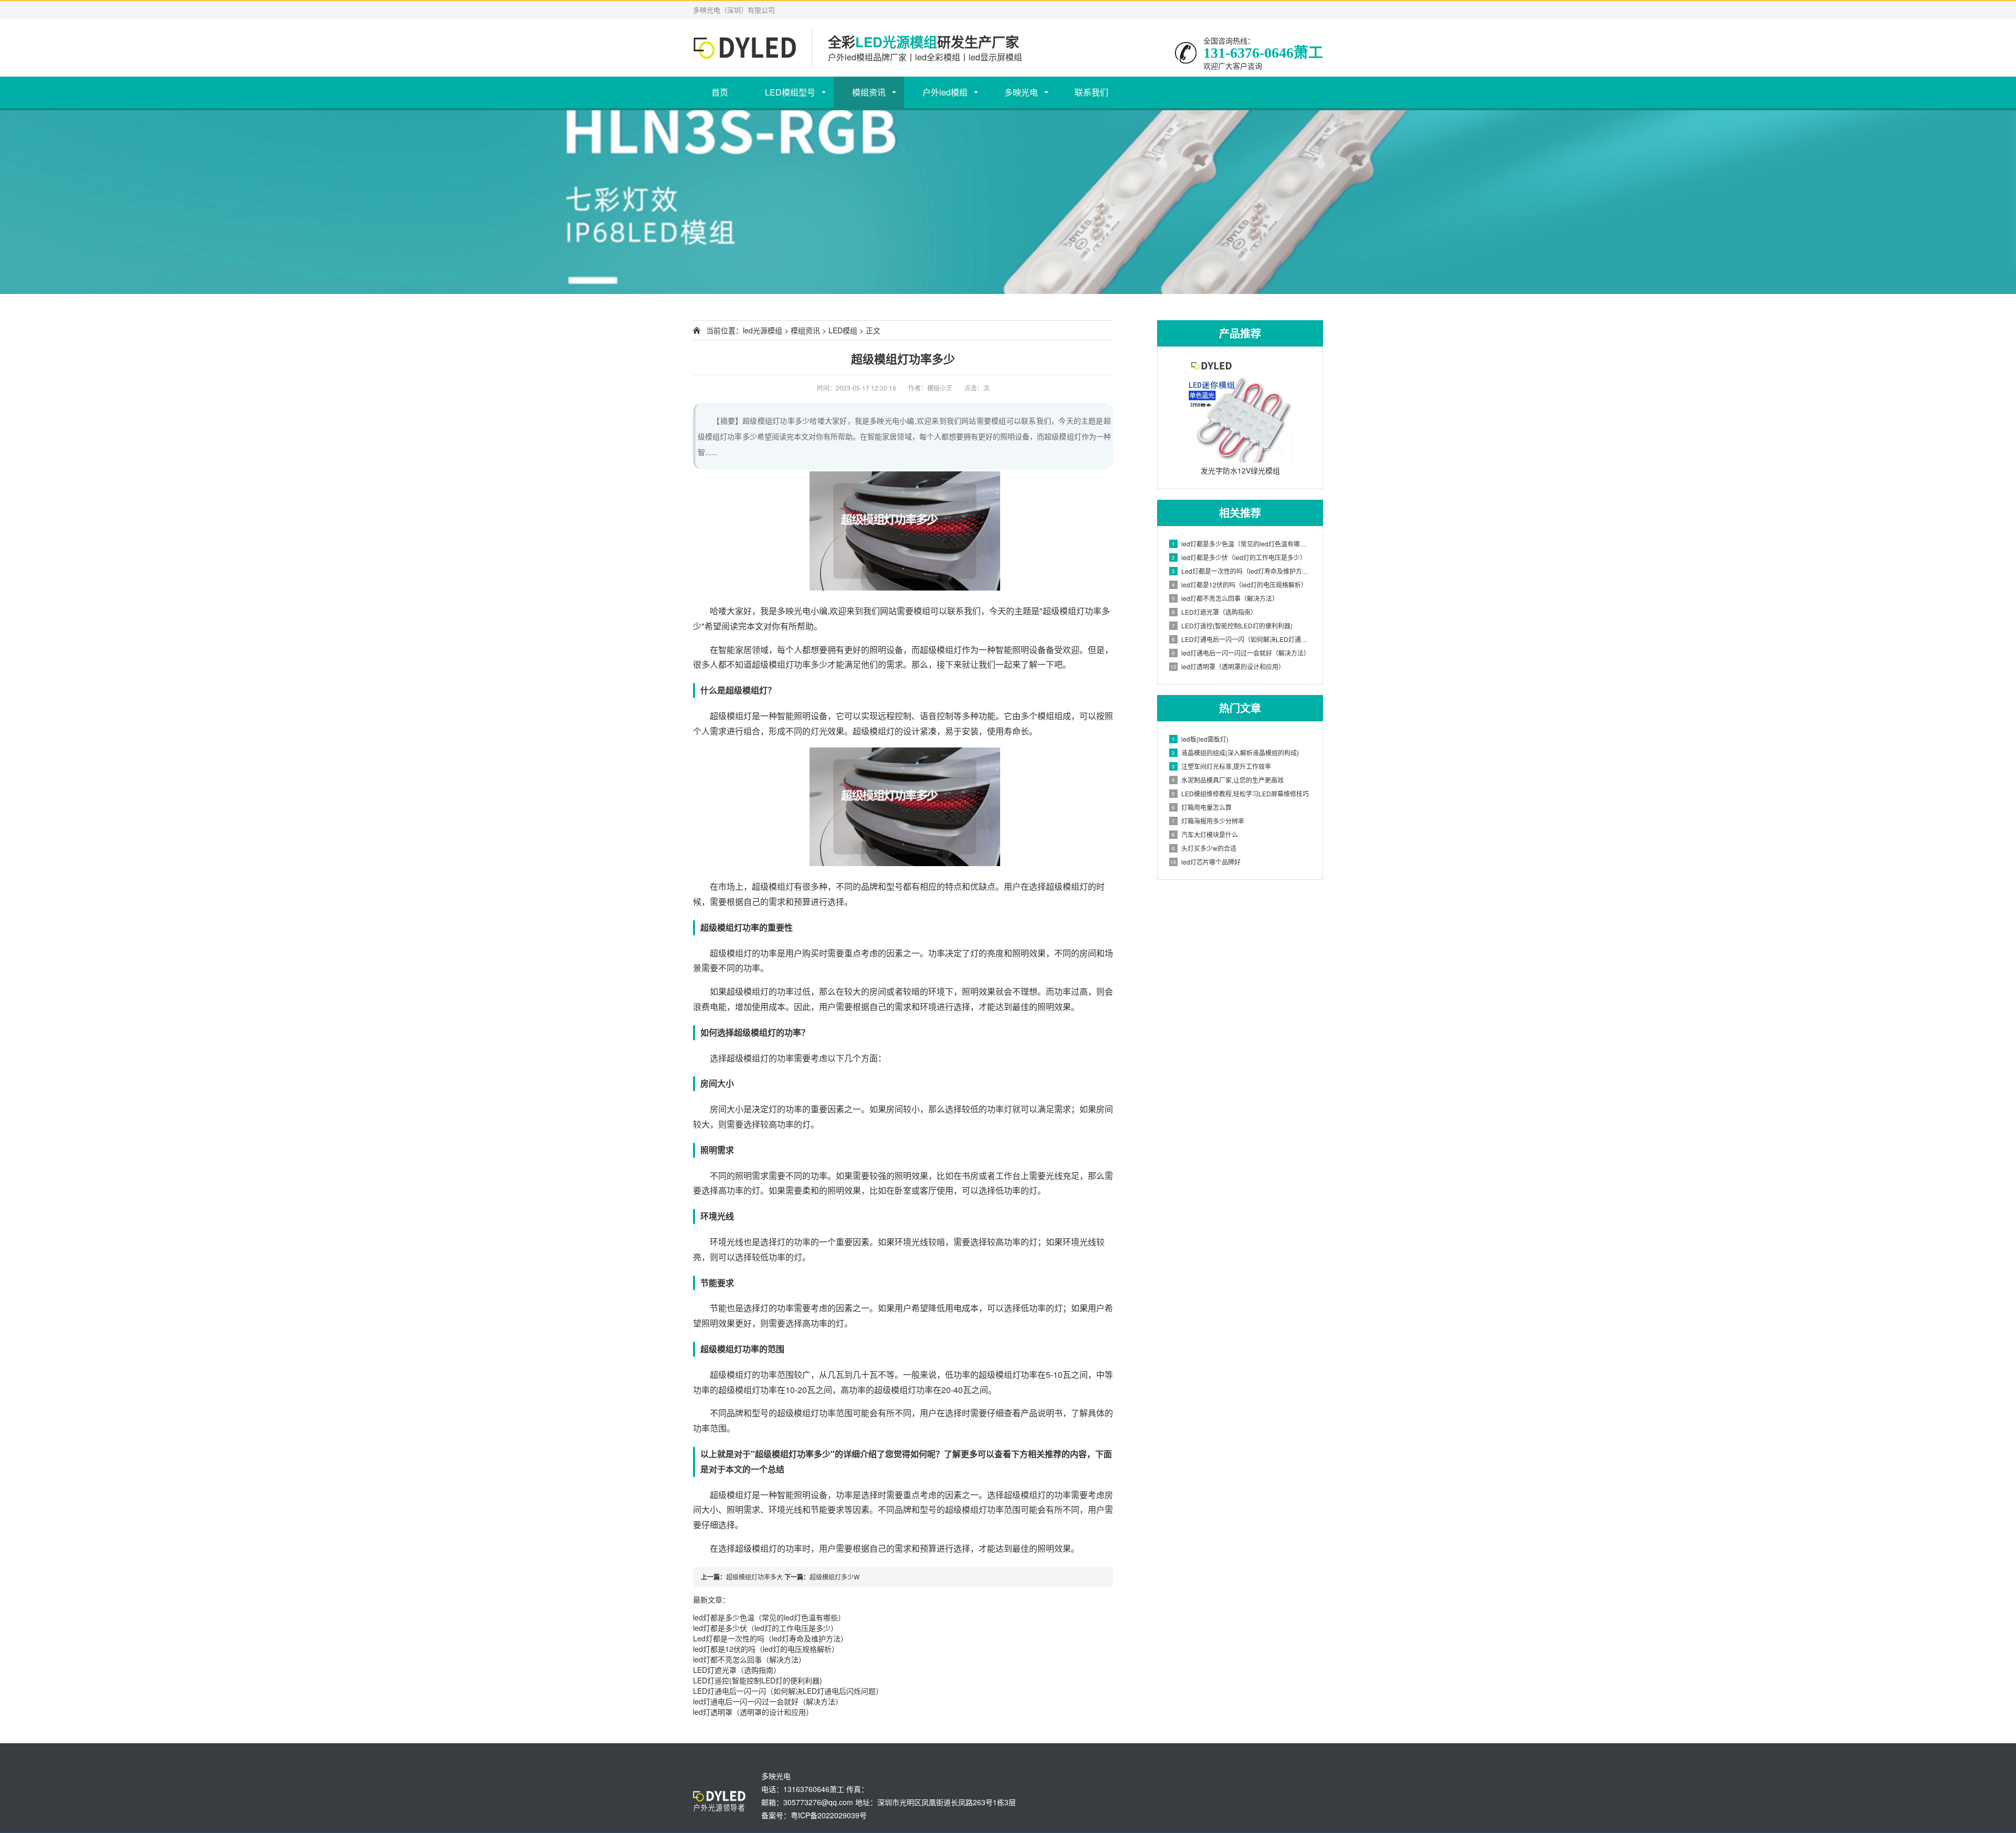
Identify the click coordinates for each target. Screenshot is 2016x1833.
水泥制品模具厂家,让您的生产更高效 (1228, 780)
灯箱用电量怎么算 (1202, 807)
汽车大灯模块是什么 (1205, 834)
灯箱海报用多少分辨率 (1208, 821)
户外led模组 (945, 92)
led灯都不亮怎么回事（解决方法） (749, 1659)
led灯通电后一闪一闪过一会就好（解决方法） (768, 1701)
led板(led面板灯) (1200, 739)
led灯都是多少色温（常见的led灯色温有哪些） (769, 1617)
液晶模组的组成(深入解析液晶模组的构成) (1235, 752)
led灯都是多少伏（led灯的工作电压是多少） (765, 1628)
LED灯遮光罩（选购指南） (737, 1670)
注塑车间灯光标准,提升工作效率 (1221, 766)
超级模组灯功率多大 (754, 1577)
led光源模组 (763, 330)
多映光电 (1021, 92)
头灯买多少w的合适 (1204, 848)
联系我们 (1091, 92)
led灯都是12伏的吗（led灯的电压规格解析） (766, 1649)
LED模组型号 (790, 92)
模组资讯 (869, 92)
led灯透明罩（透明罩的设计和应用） (753, 1712)
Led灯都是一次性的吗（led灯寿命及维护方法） (770, 1638)
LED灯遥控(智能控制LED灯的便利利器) (758, 1680)
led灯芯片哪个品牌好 (1205, 862)
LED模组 (843, 330)
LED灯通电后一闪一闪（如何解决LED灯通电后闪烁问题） (788, 1691)
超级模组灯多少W (834, 1577)
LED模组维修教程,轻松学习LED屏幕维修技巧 (1240, 793)
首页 (720, 92)
